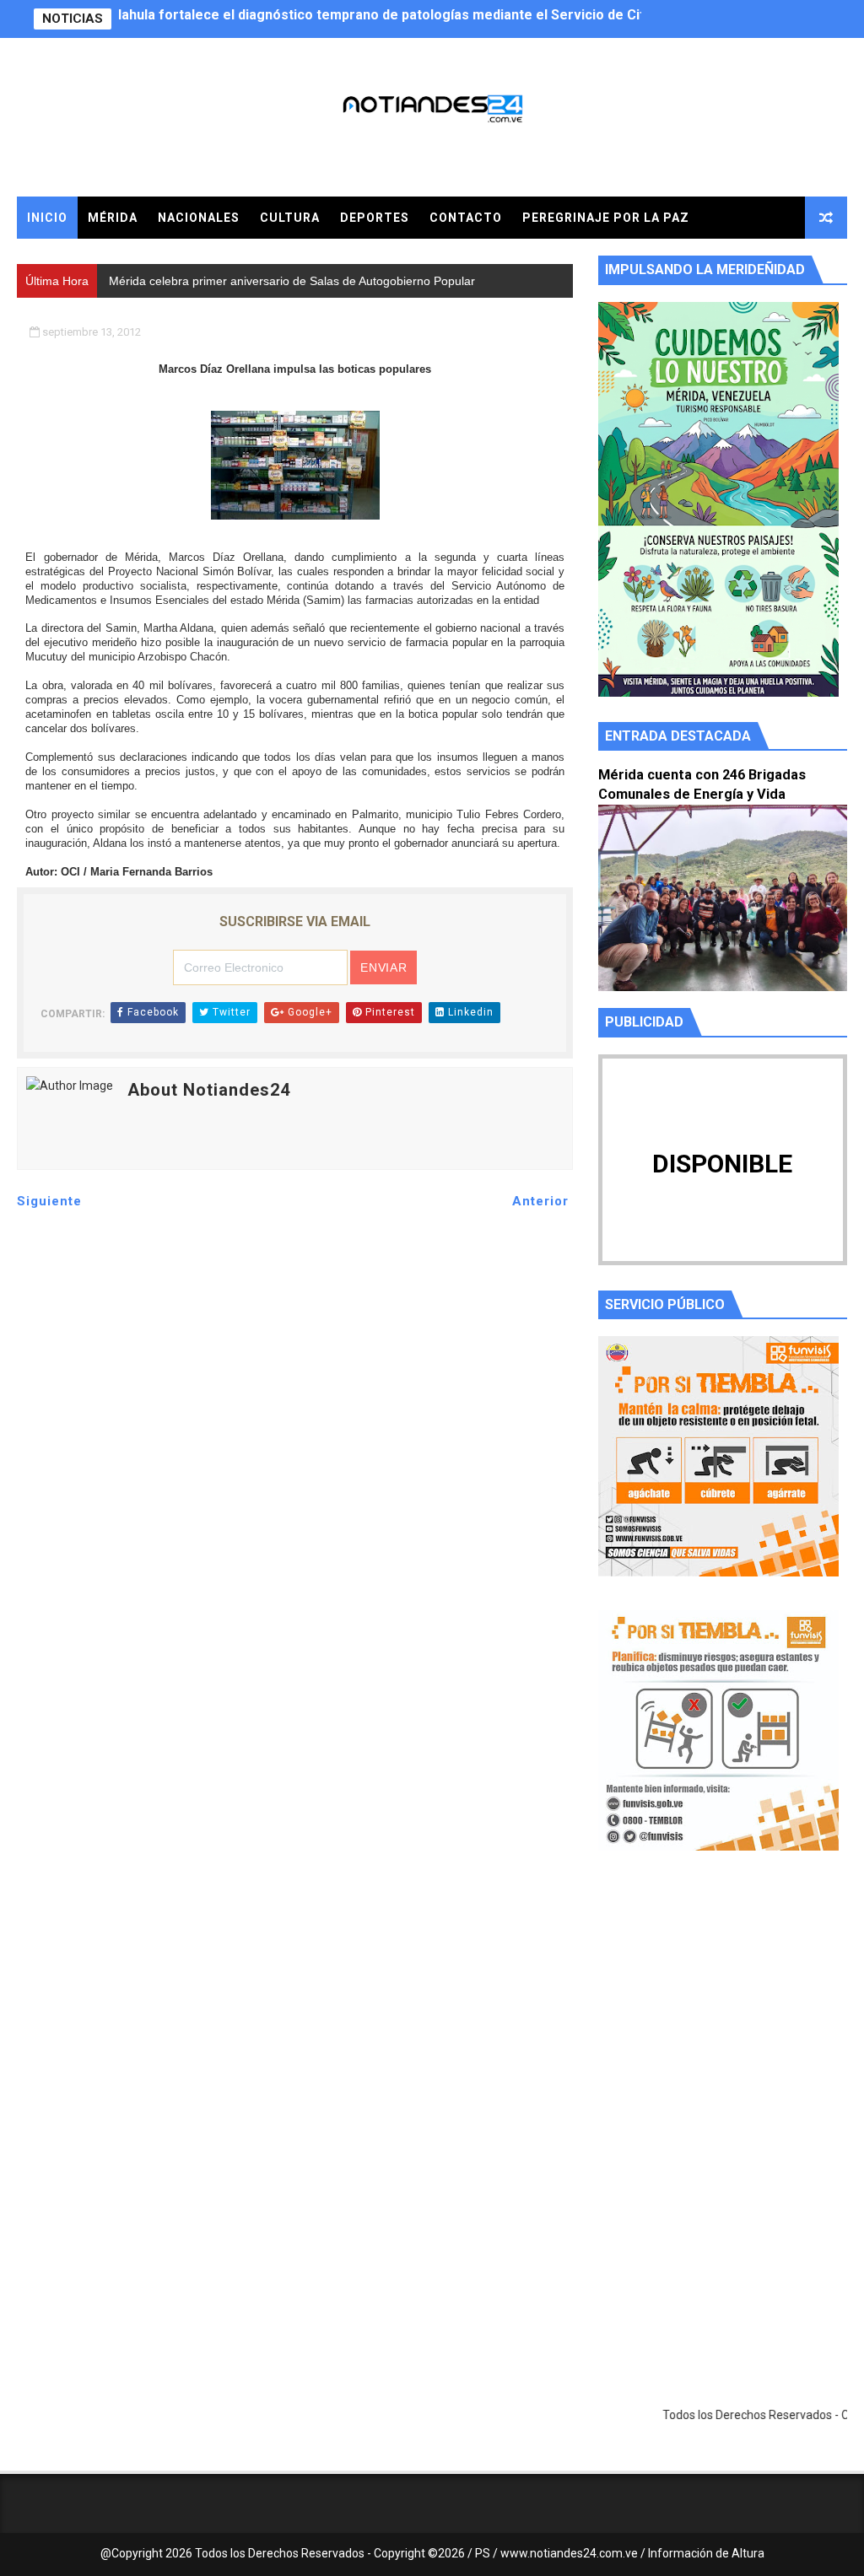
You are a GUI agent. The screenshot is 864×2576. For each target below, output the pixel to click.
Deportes (375, 218)
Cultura (290, 218)
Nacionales (199, 218)
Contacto (466, 218)
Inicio (47, 218)
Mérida (113, 218)
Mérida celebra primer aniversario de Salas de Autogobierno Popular (339, 19)
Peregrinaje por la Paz (606, 218)
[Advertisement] (723, 2024)
